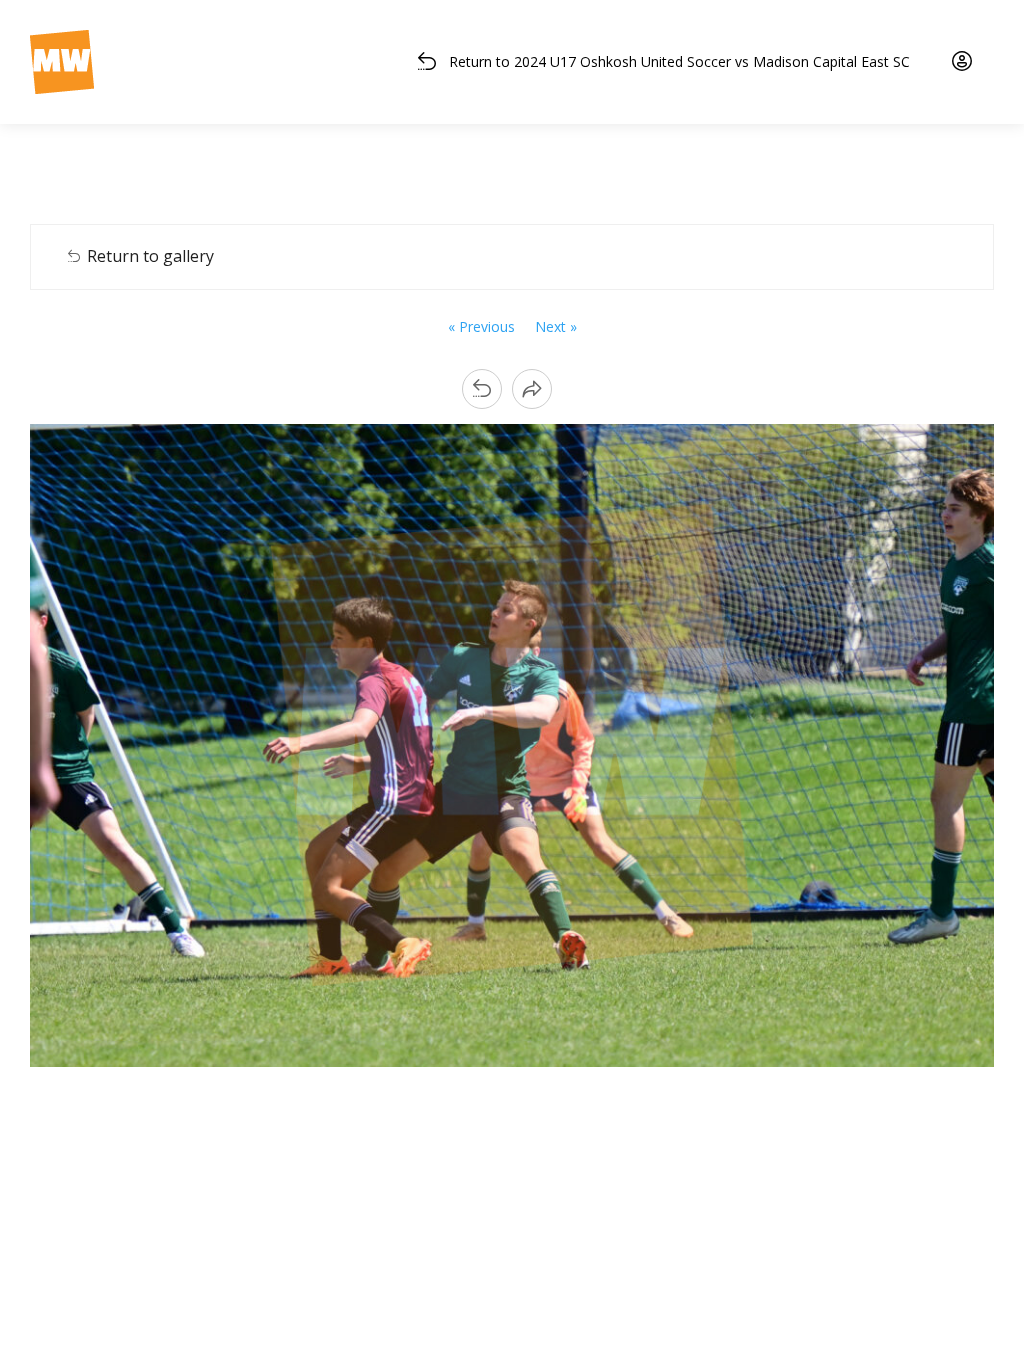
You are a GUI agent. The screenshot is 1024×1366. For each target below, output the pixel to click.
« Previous (481, 326)
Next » (556, 326)
